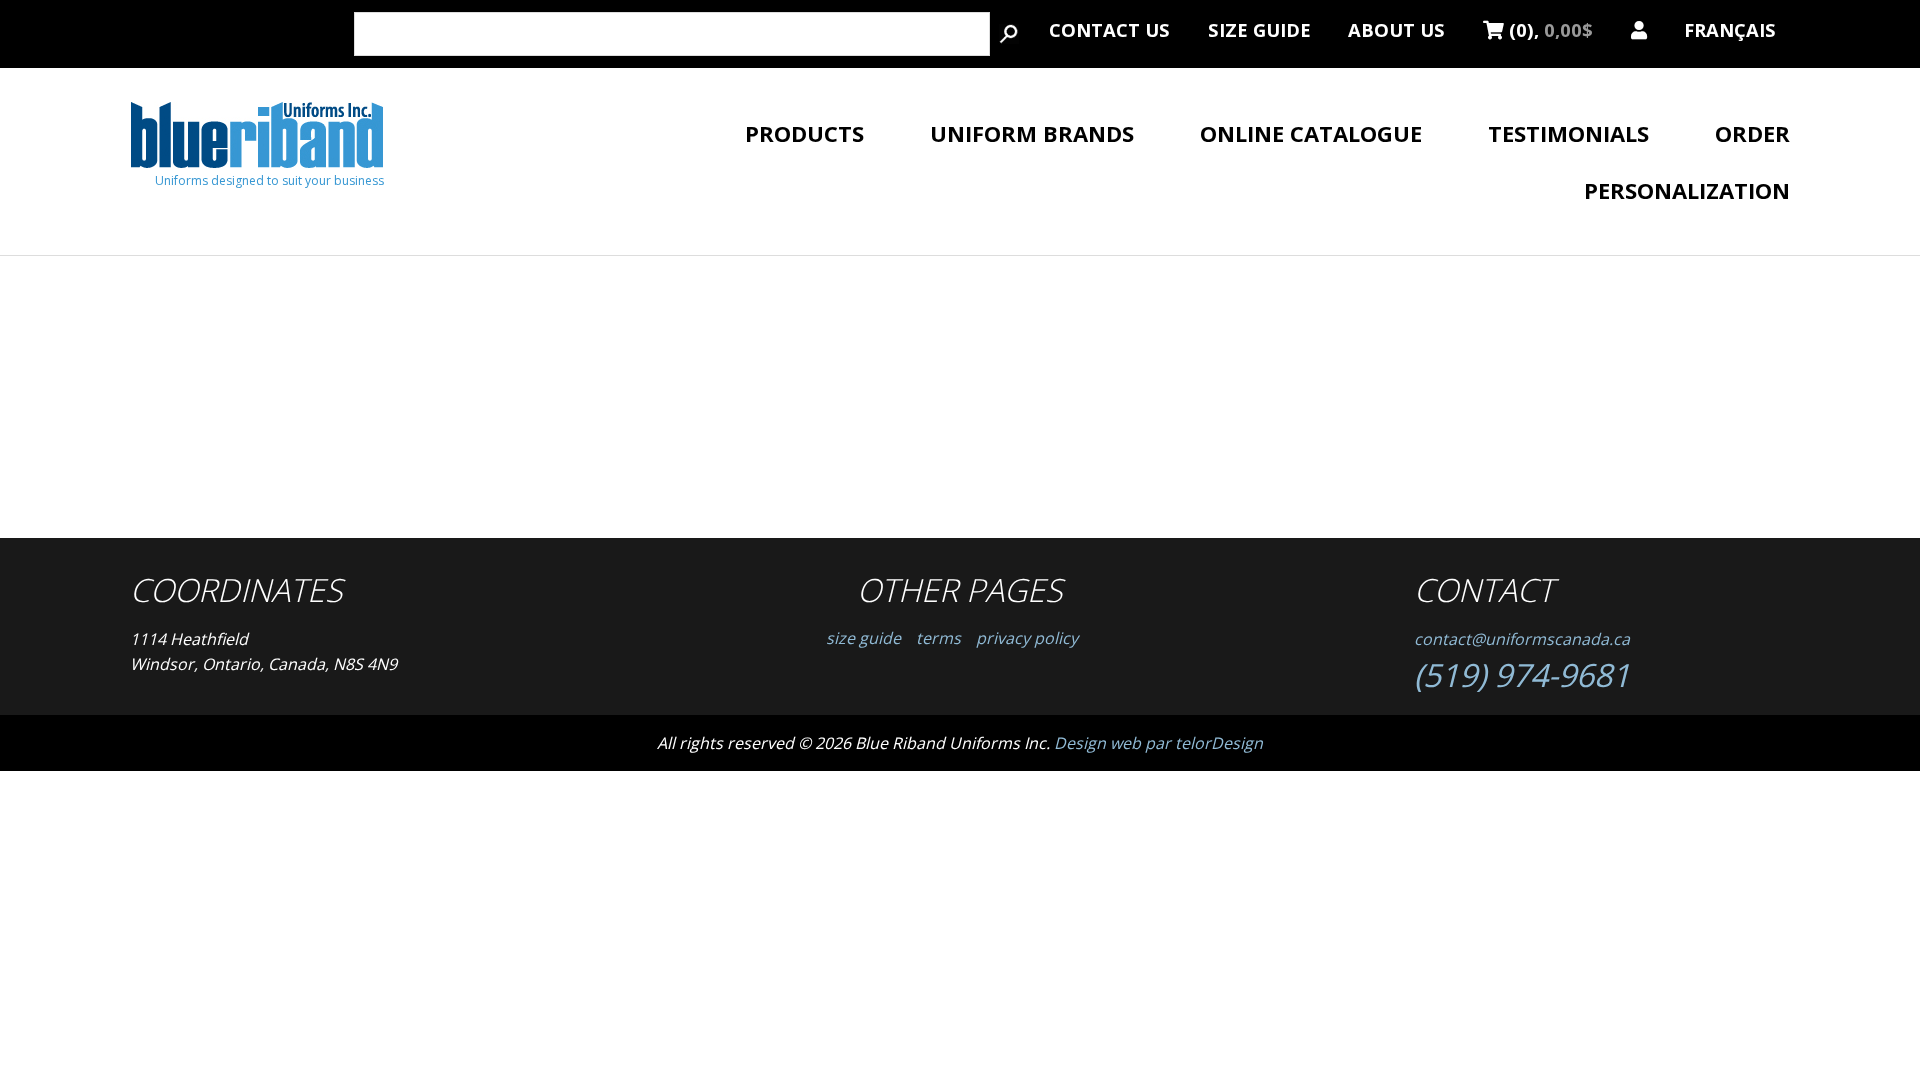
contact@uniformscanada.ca (1522, 639)
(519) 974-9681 (1522, 674)
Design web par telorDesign (1158, 743)
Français (1730, 26)
